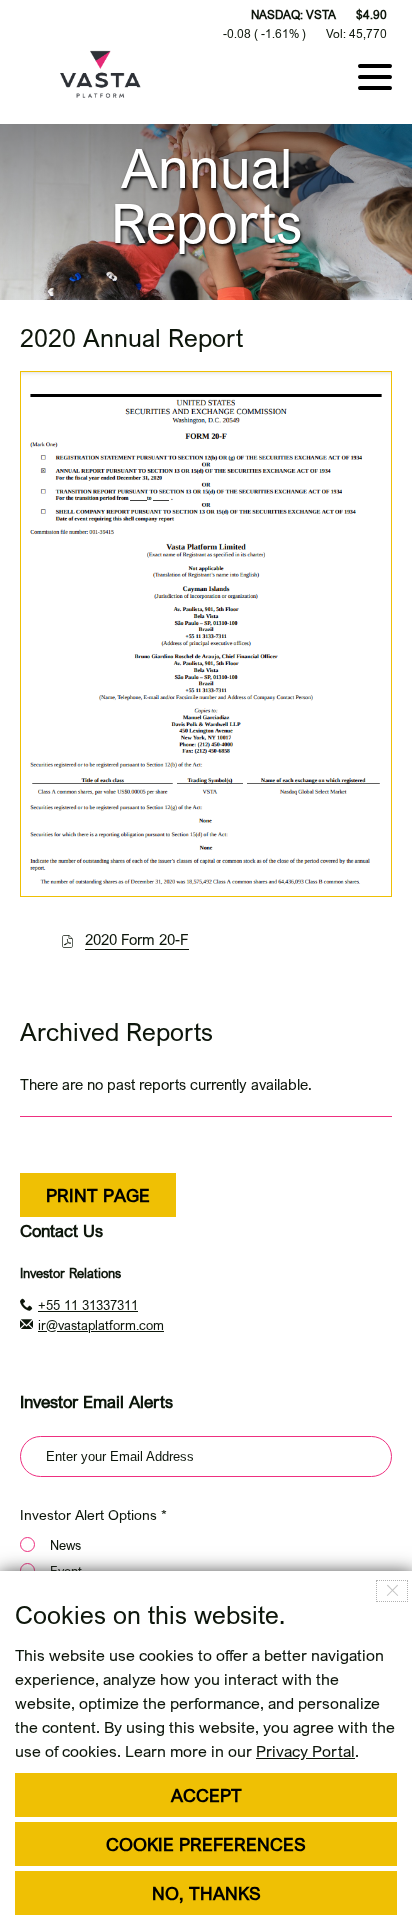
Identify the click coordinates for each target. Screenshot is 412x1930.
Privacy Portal (305, 1751)
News (65, 1545)
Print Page (98, 1195)
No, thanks (206, 1893)
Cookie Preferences (206, 1844)
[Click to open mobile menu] (375, 75)
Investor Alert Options (88, 1514)
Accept (206, 1795)
